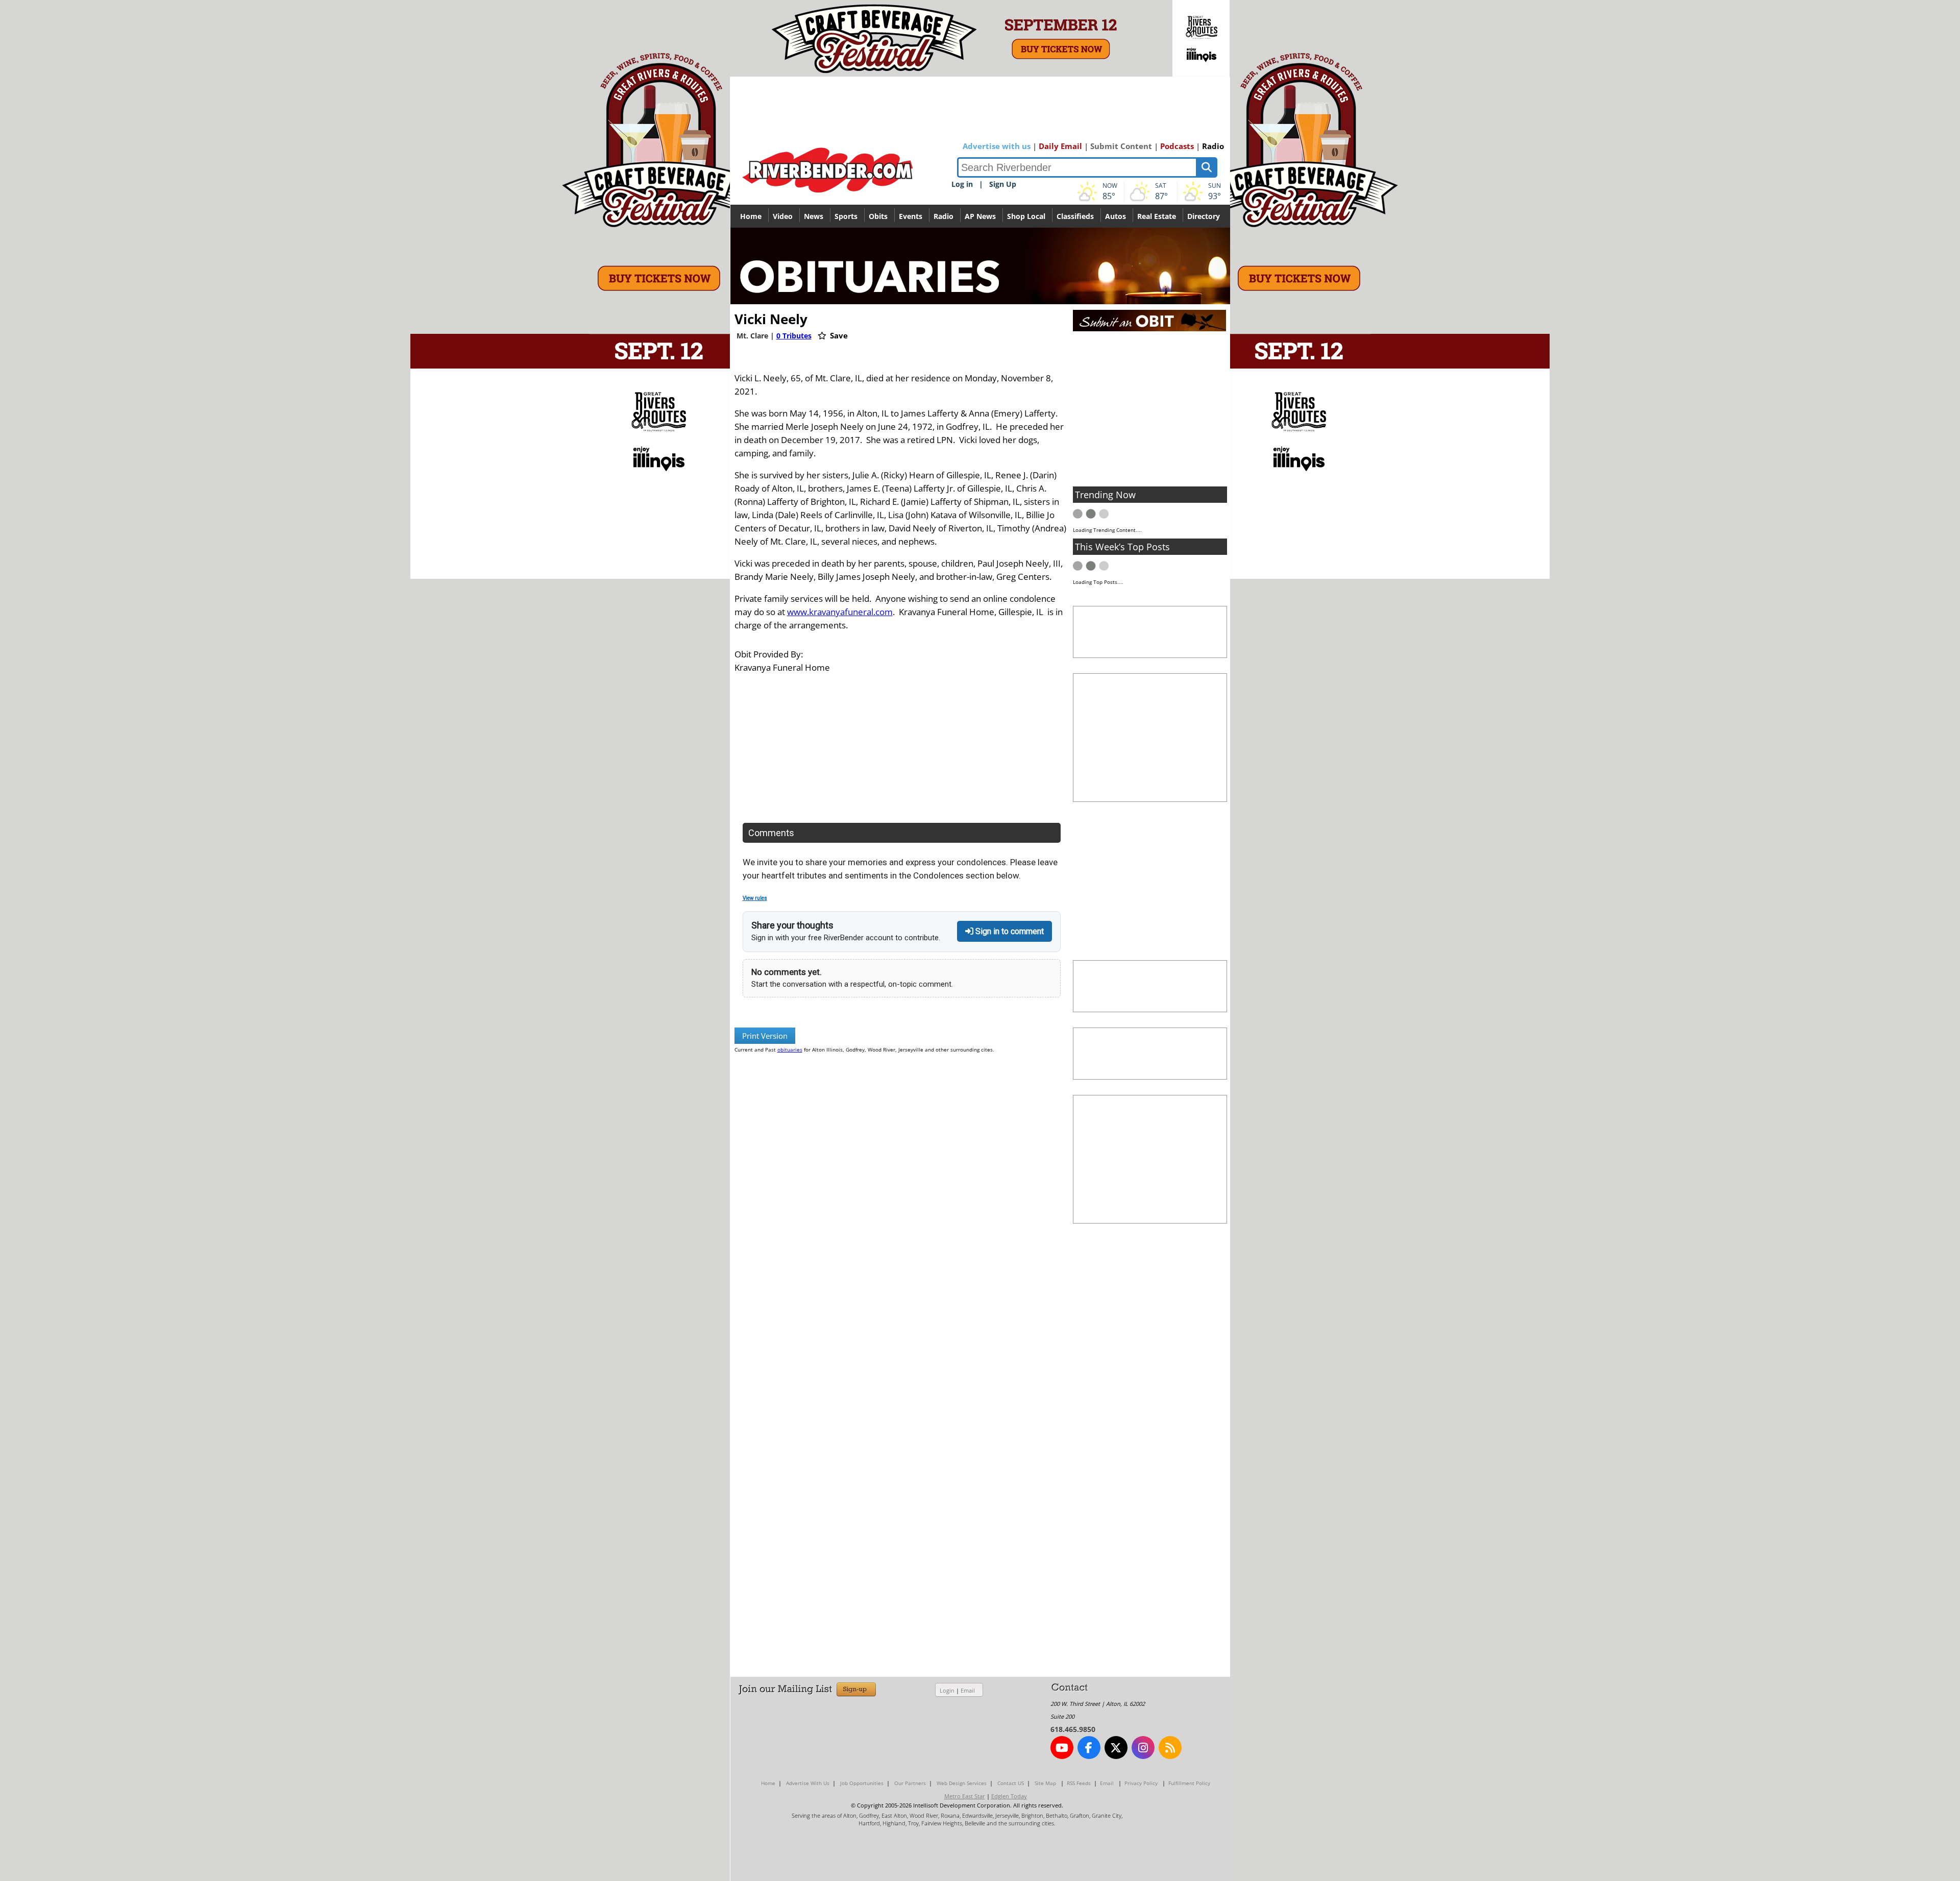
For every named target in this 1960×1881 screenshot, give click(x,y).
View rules (755, 898)
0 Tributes (794, 336)
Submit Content (1121, 146)
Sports (846, 216)
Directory (1204, 216)
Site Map (1045, 1783)
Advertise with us (997, 146)
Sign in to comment (1009, 931)
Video (783, 216)
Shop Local (1026, 216)
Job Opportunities (862, 1783)
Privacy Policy (1141, 1783)
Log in (962, 184)
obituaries (790, 1049)
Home (751, 216)
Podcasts (1177, 146)
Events (911, 216)
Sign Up (1003, 184)
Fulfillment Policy (1189, 1783)
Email (968, 1690)
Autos (1116, 216)
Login (947, 1690)
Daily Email (1060, 146)
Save (838, 335)
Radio (1213, 146)
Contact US (1011, 1783)
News (814, 216)
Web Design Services (962, 1783)
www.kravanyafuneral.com (840, 612)
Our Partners (910, 1783)
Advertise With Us (808, 1783)
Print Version (765, 1036)
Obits (878, 216)
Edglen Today (1009, 1796)
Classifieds (1075, 216)
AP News (980, 216)
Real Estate (1157, 216)
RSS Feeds (1079, 1783)
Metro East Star (965, 1796)
